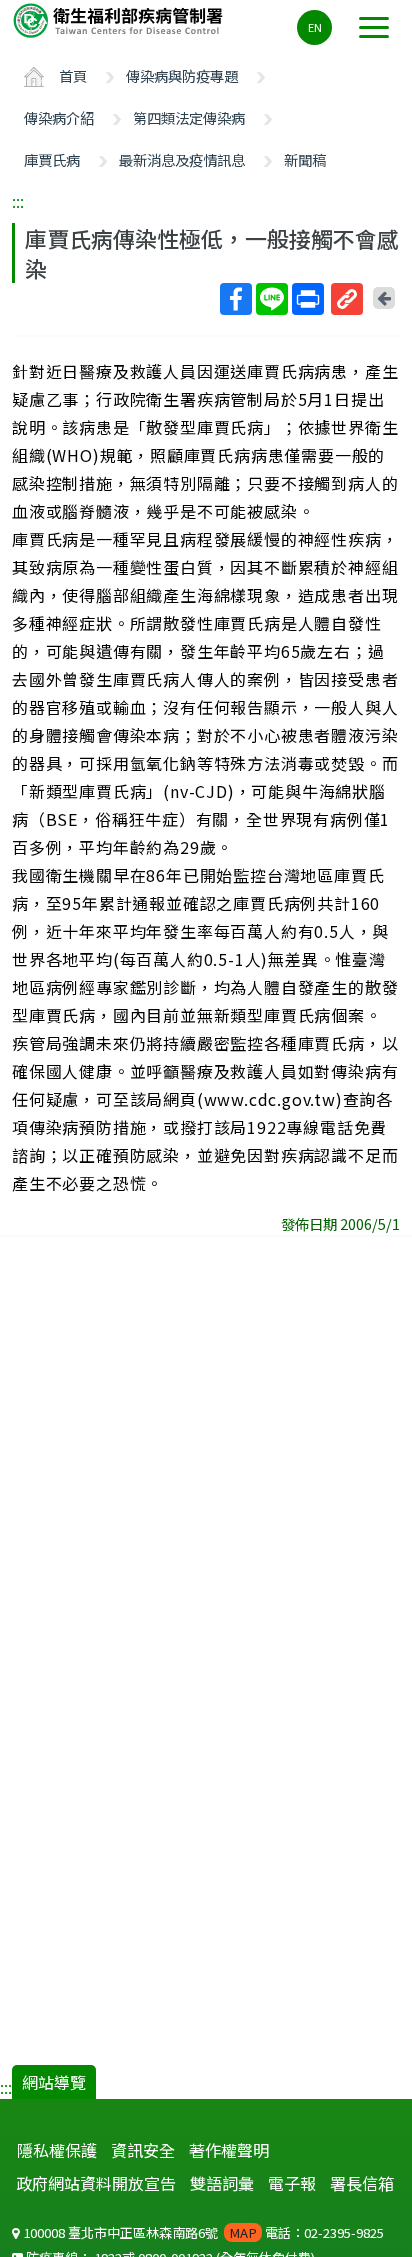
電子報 (292, 2183)
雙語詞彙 (222, 2183)
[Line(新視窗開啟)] (272, 299)
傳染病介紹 (59, 117)
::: (18, 201)
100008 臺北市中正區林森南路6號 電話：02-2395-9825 (202, 2232)
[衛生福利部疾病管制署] (120, 19)
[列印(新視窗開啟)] (308, 299)
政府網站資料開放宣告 (96, 2183)
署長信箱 (362, 2183)
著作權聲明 (229, 2150)
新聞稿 (305, 159)
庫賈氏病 (52, 159)
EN (315, 27)
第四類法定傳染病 (189, 117)
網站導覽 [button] (54, 2082)
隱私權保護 (57, 2150)
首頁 (73, 75)
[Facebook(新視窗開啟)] (236, 299)
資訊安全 (143, 2150)
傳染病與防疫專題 (182, 75)
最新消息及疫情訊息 (182, 159)
